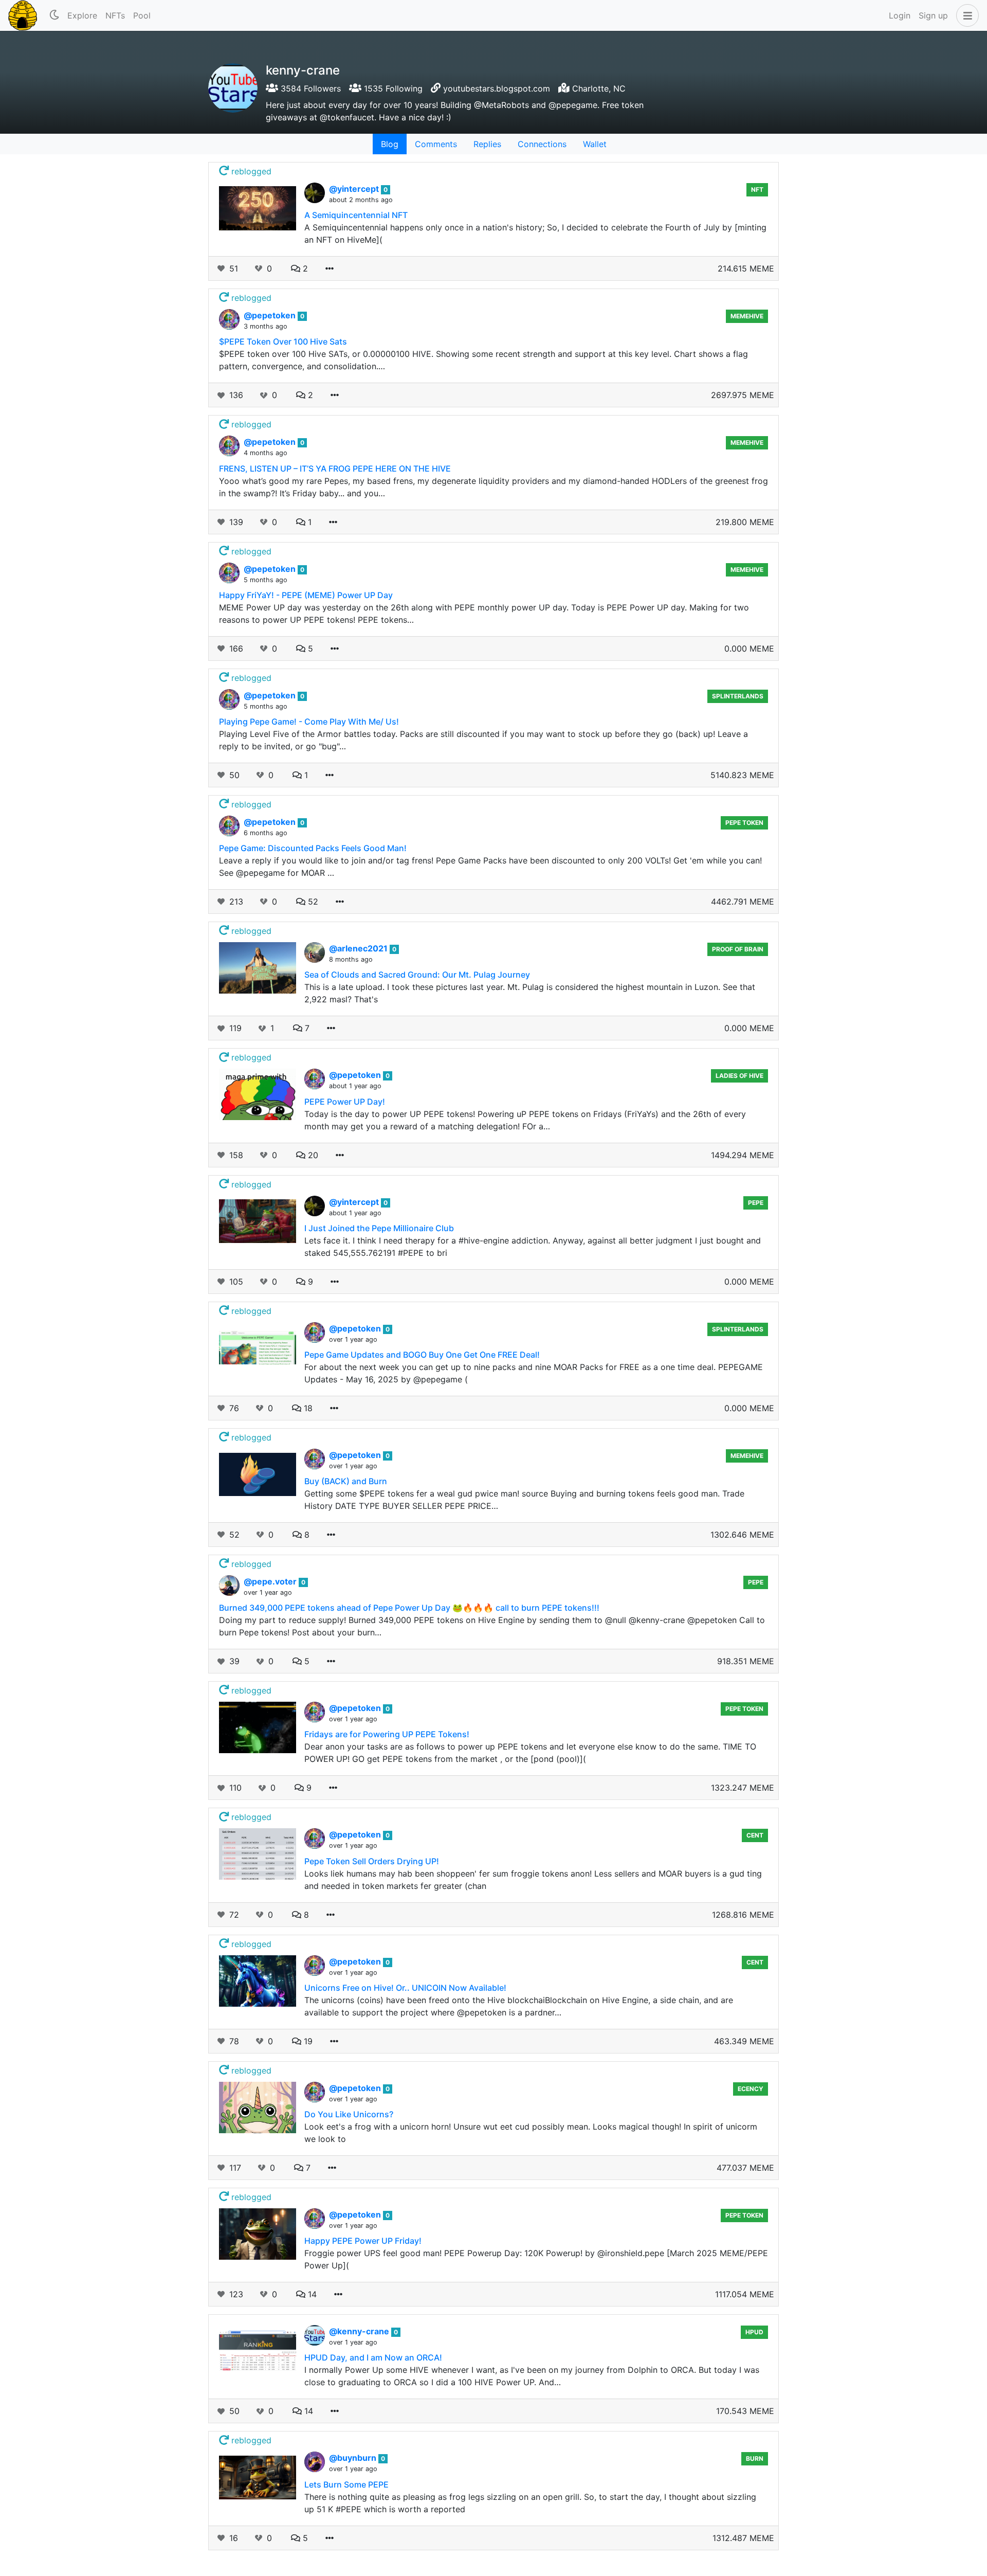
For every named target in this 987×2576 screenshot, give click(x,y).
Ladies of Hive (739, 1076)
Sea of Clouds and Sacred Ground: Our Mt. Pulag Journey (417, 975)
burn (755, 2458)
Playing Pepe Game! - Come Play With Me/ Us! (309, 722)
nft (757, 190)
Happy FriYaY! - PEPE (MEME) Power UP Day (306, 595)
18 (307, 1408)
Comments (436, 144)
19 (307, 2041)
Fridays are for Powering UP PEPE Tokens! (387, 1734)
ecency (751, 2089)
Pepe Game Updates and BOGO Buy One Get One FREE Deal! (422, 1355)
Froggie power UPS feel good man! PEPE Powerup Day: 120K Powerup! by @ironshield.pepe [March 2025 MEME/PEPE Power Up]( (536, 2259)
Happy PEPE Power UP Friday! (363, 2241)
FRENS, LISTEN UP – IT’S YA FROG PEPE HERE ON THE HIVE (335, 469)
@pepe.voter (271, 1581)
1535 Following (392, 88)
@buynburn (354, 2458)
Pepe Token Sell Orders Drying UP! (372, 1861)
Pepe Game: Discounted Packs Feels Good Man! (313, 848)
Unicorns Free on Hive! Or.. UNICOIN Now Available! (405, 1988)
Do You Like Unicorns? (349, 2114)
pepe (756, 1203)
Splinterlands (738, 696)
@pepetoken (271, 315)
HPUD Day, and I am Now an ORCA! (373, 2357)
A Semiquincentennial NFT (356, 215)
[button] (965, 15)
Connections (542, 144)
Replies (487, 144)
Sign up (933, 15)
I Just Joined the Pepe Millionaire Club (379, 1228)
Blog (390, 144)
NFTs (115, 15)
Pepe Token (744, 823)
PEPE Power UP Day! (345, 1102)
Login (900, 15)
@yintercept (355, 189)
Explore (82, 15)
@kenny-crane (360, 2331)
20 (312, 1155)
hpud (754, 2332)
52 (312, 902)
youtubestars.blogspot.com (497, 88)
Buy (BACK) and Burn (346, 1481)
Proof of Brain (738, 949)
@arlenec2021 (359, 948)
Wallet (595, 144)
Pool (142, 15)
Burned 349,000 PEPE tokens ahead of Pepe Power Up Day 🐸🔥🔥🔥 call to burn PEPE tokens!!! (409, 1608)
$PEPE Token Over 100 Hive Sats (283, 341)
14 (311, 2294)
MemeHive (747, 316)
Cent (755, 1835)
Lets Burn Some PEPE (346, 2484)
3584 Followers (309, 88)
